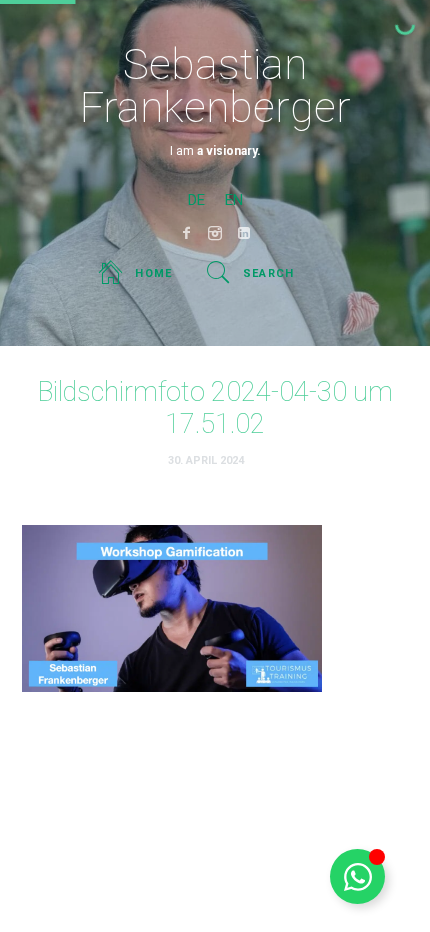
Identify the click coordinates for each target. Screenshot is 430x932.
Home (153, 273)
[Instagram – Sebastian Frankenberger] (215, 233)
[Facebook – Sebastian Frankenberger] (186, 233)
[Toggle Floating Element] (357, 876)
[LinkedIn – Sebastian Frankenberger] (244, 233)
